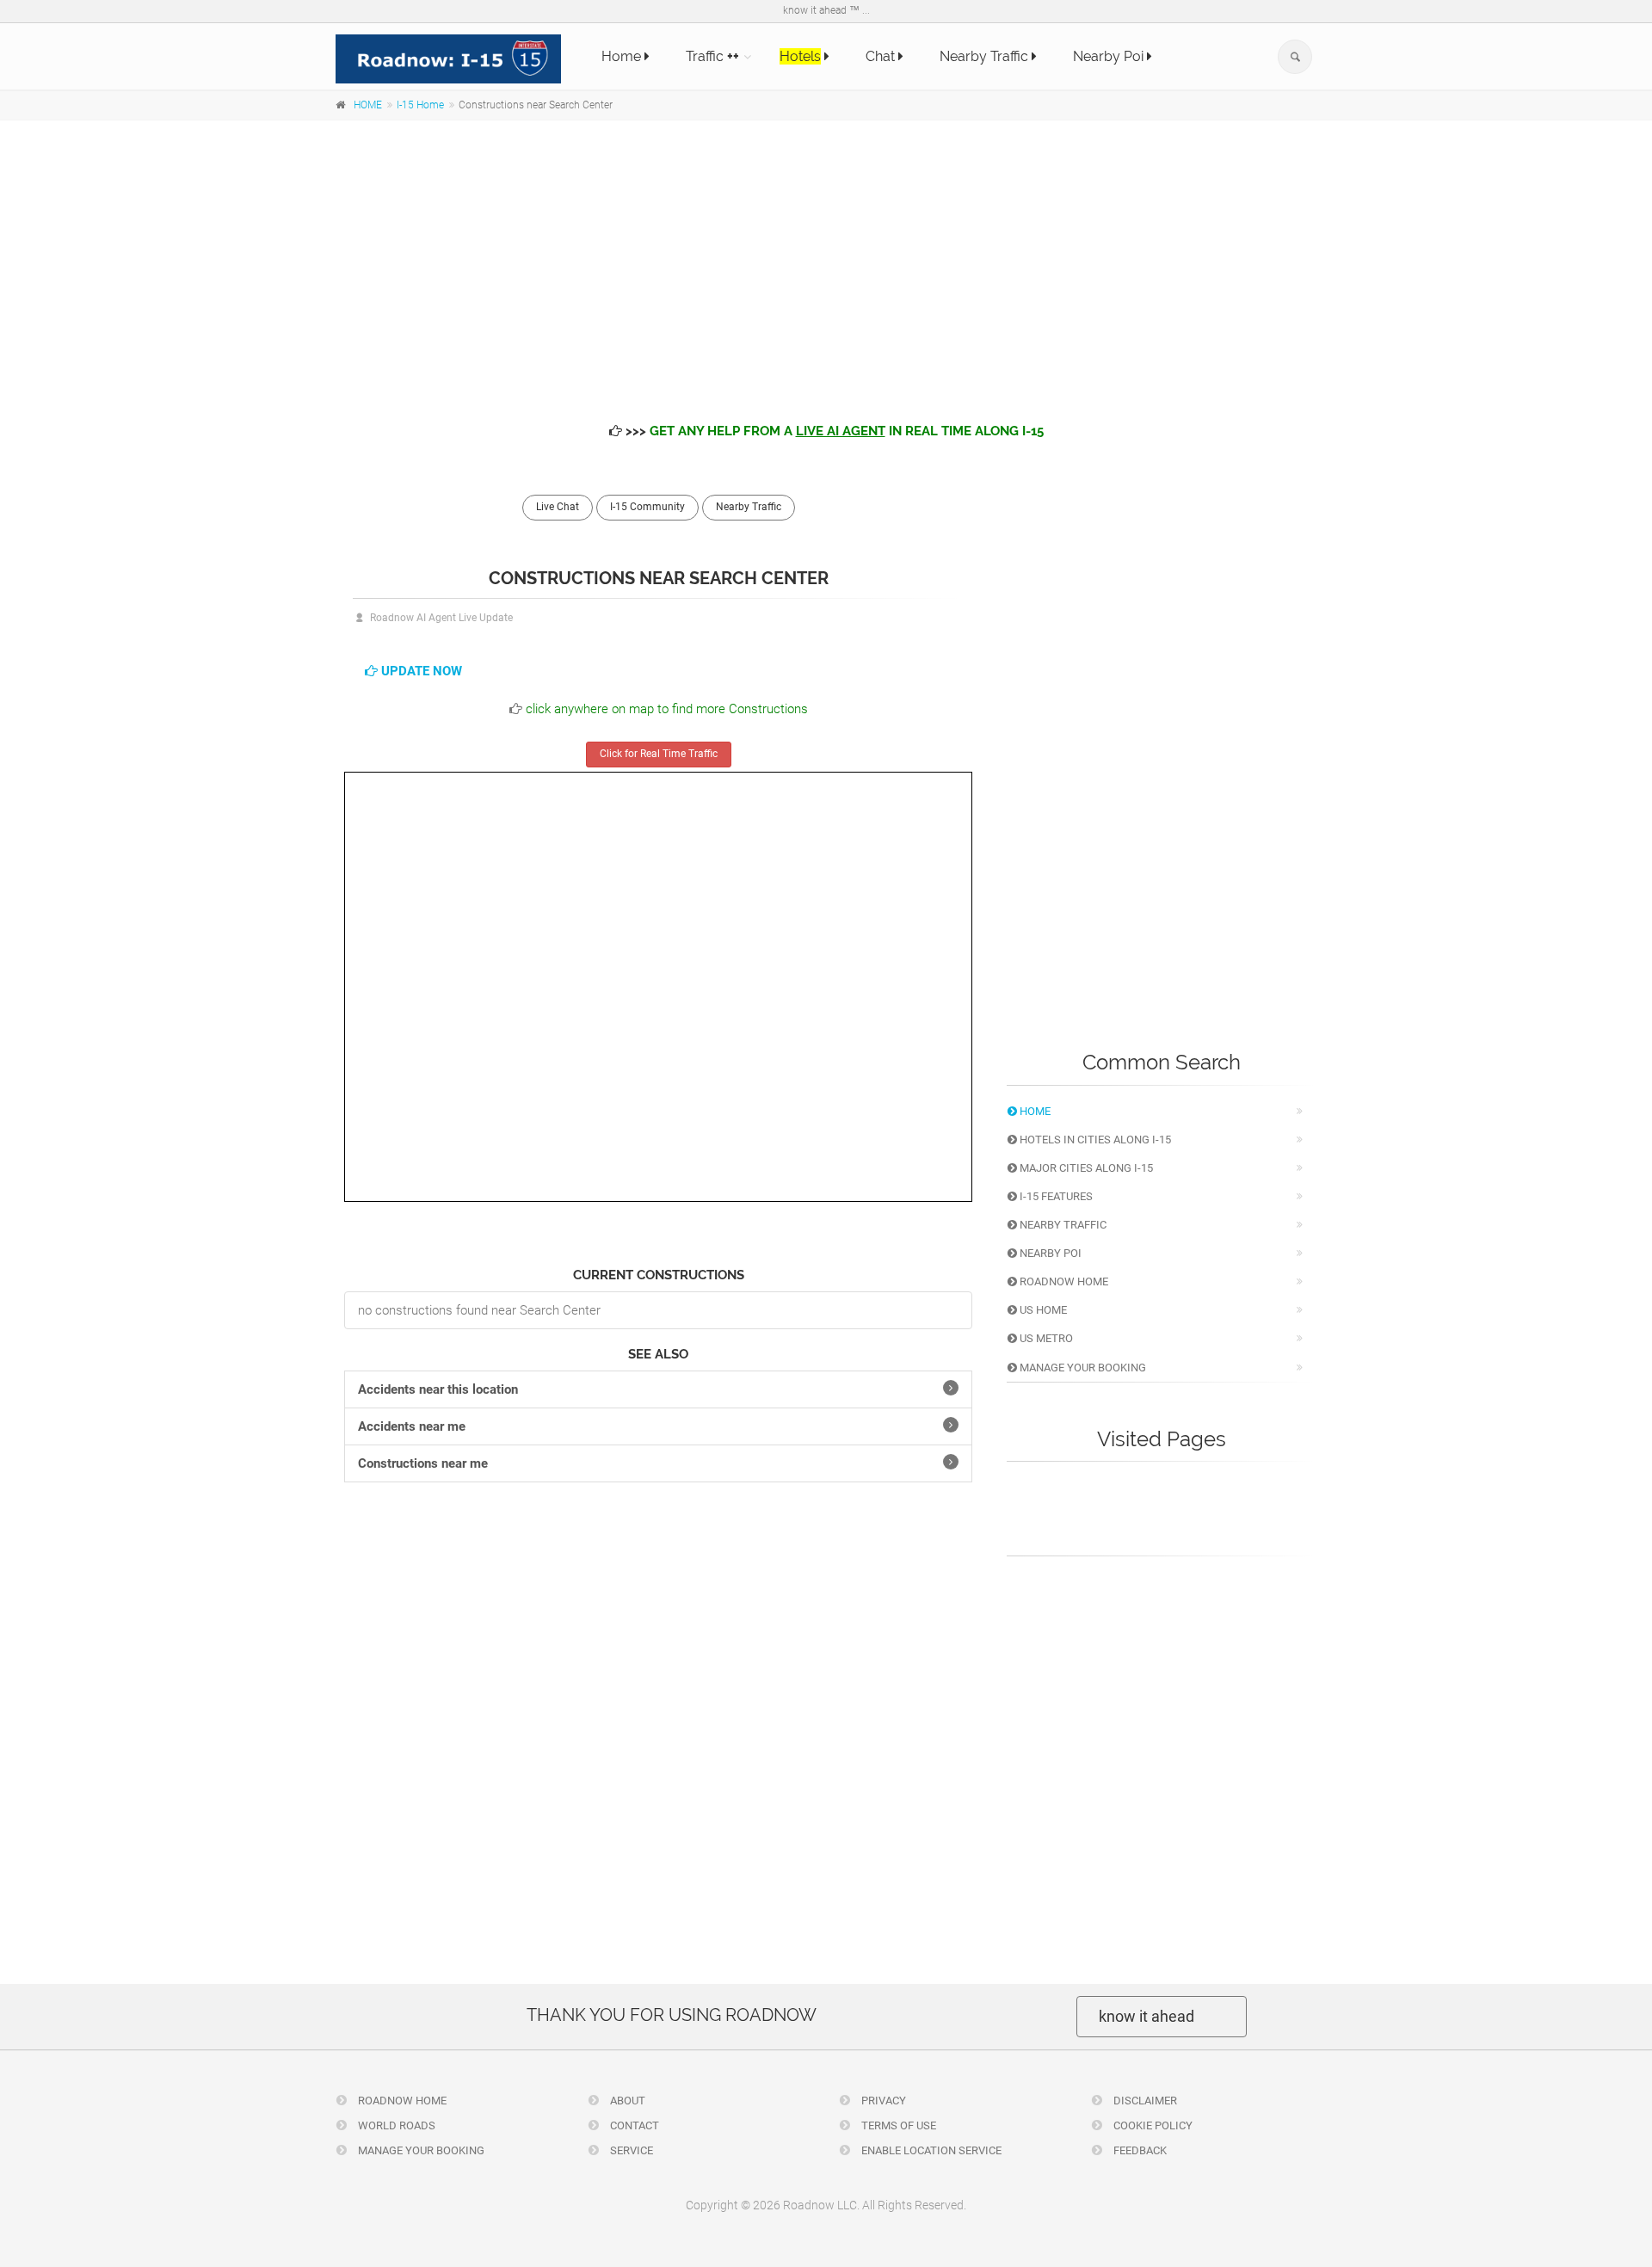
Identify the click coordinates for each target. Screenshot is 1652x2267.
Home (623, 56)
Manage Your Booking (1082, 1368)
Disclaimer (1144, 2101)
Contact (633, 2125)
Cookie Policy (1152, 2125)
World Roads (395, 2125)
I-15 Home (420, 105)
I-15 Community (647, 507)
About (626, 2101)
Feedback (1139, 2150)
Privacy (882, 2101)
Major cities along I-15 (1085, 1168)
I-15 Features (1055, 1196)
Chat (882, 56)
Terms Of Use (897, 2125)
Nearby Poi (1110, 56)
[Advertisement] (826, 258)
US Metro (1045, 1338)
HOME (368, 105)
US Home (1042, 1310)
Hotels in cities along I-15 (1094, 1140)
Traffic (712, 56)
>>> (833, 431)
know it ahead (1147, 2016)
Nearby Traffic (986, 56)
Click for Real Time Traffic (659, 754)
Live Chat (558, 507)
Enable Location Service (930, 2150)
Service (630, 2150)
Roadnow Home (1063, 1281)
